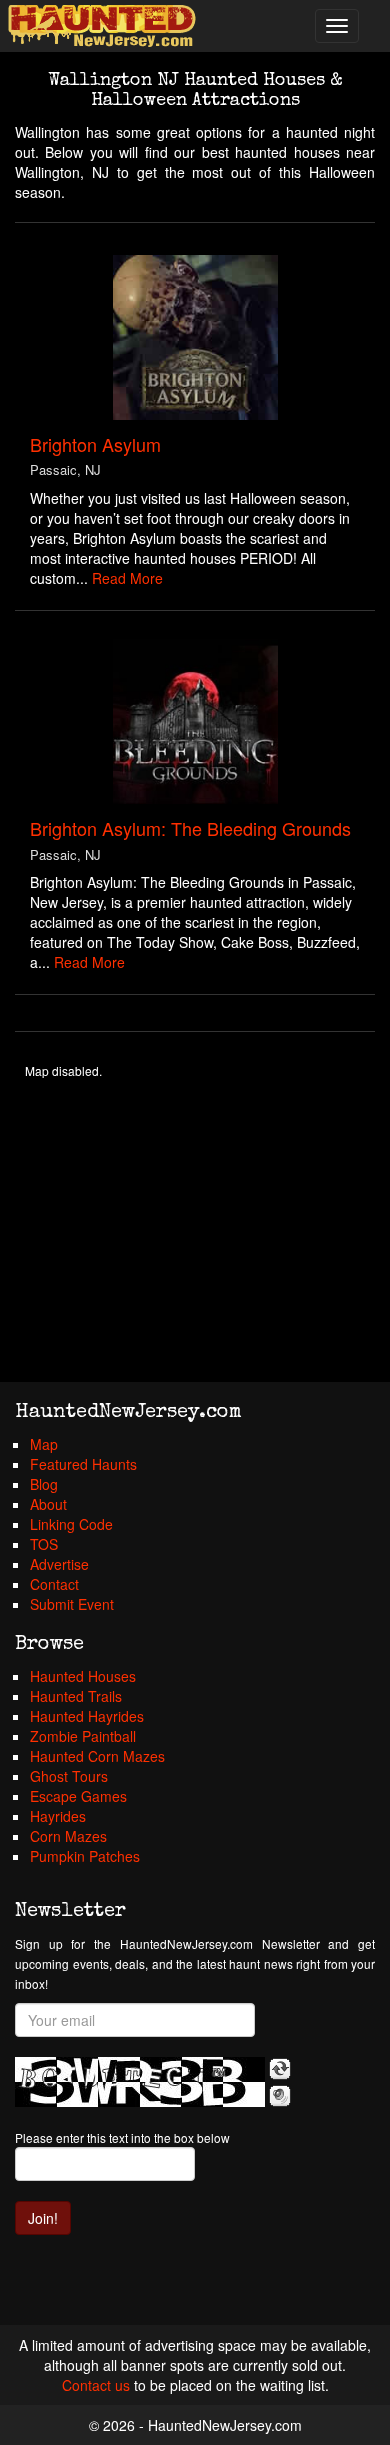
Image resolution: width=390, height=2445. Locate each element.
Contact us (96, 2385)
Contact (54, 1584)
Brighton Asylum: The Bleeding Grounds (190, 828)
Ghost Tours (69, 1776)
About (48, 1504)
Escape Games (78, 1796)
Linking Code (71, 1524)
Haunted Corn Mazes (97, 1756)
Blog (44, 1484)
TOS (44, 1544)
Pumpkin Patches (85, 1856)
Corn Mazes (68, 1836)
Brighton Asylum (95, 444)
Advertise (59, 1564)
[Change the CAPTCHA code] (280, 2069)
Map (44, 1444)
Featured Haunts (83, 1464)
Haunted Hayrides (87, 1716)
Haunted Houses (83, 1676)
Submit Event (72, 1604)
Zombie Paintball (83, 1736)
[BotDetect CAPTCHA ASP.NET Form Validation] (140, 2082)
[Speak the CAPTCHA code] (280, 2096)
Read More (127, 578)
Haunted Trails (76, 1696)
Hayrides (58, 1816)
